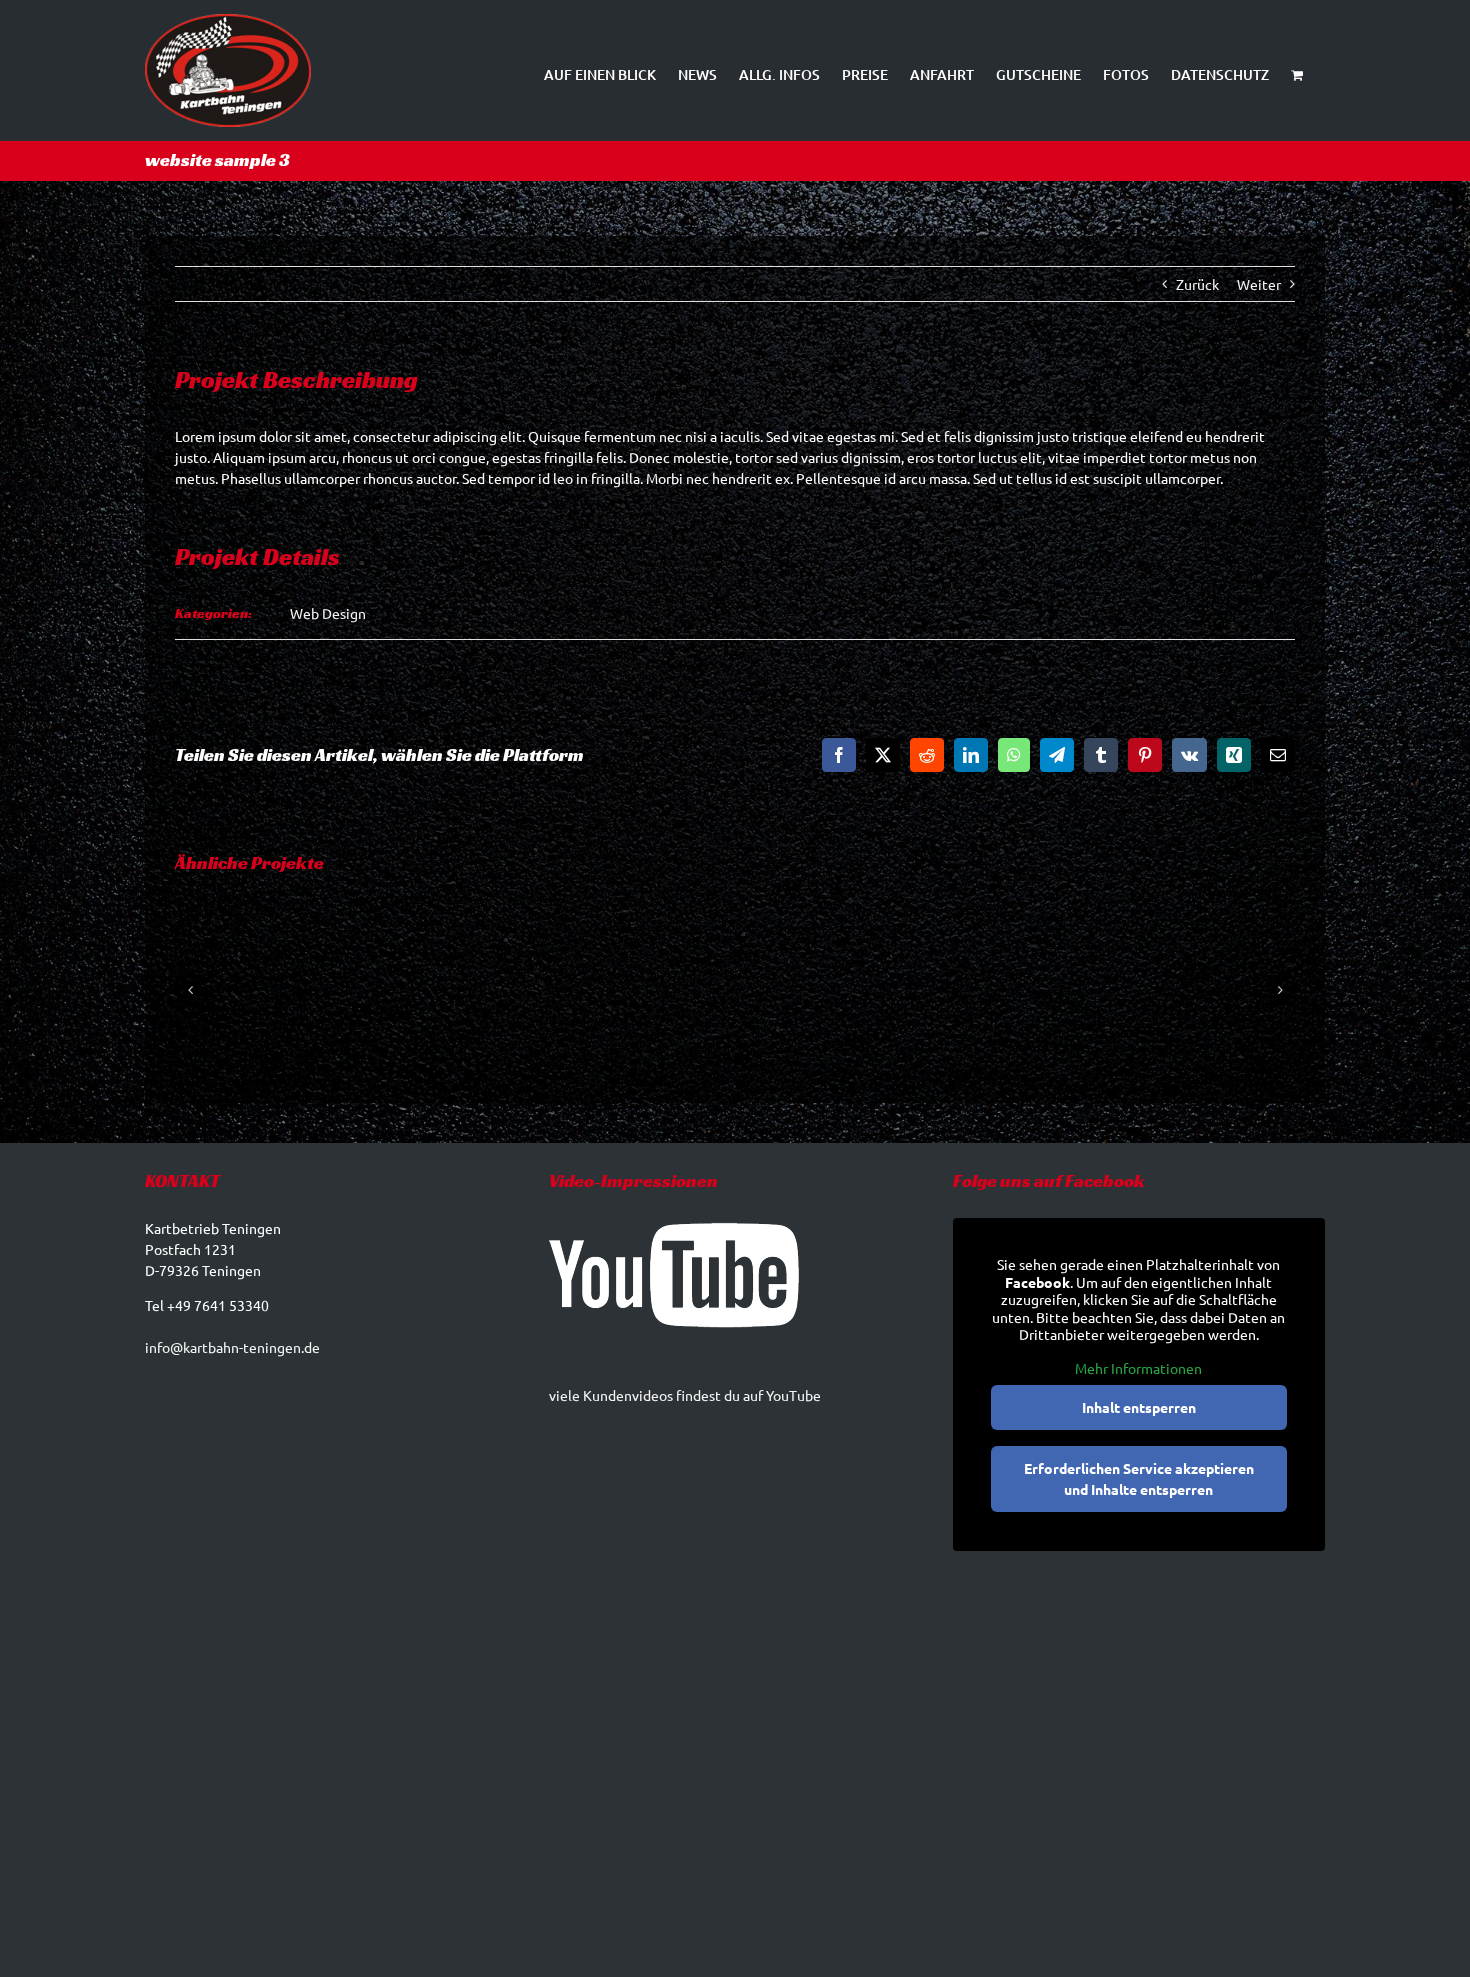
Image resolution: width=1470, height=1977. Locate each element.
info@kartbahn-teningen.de (232, 1347)
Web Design (328, 613)
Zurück (1197, 284)
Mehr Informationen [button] (1138, 1368)
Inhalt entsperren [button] (1139, 1407)
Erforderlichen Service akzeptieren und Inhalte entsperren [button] (1139, 1478)
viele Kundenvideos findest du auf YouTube (685, 1395)
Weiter (1259, 284)
